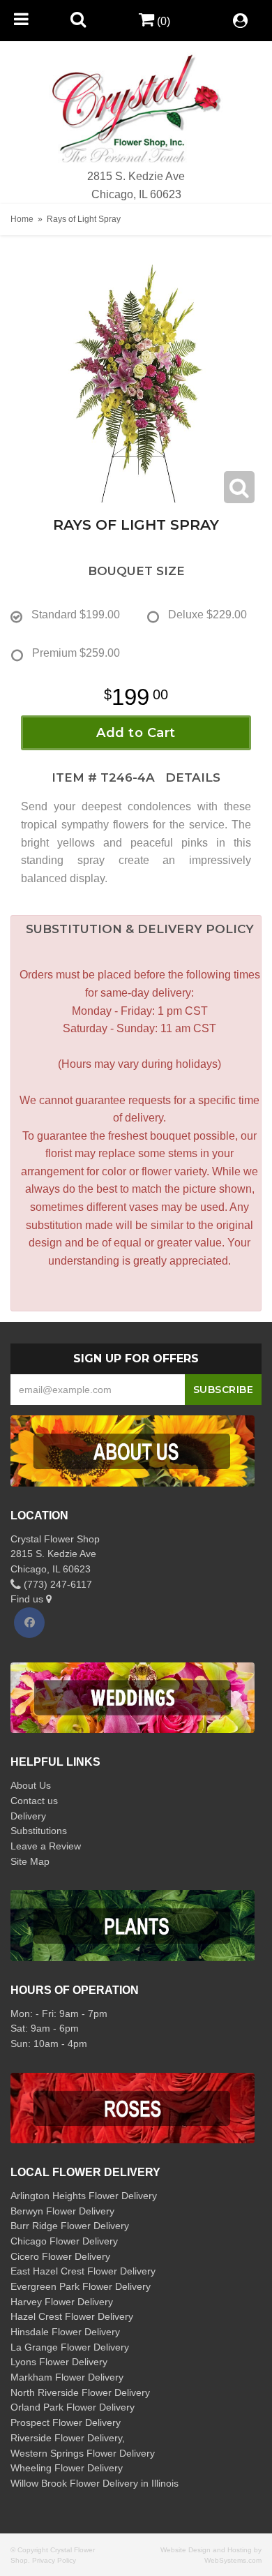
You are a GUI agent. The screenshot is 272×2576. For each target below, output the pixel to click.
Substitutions (39, 1831)
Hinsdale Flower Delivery (65, 2332)
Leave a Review (46, 1846)
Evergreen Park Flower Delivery (81, 2286)
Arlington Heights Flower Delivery (84, 2196)
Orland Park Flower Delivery (73, 2407)
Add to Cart (136, 733)
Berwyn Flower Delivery (62, 2211)
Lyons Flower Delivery (59, 2362)
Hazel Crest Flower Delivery (72, 2316)
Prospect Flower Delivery (66, 2422)
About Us (31, 1785)
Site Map (30, 1861)
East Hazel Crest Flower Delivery (83, 2271)
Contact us (34, 1801)
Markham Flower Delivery (67, 2377)
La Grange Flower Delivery (70, 2347)
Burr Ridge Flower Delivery (70, 2226)
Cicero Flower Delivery (60, 2256)
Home (22, 219)
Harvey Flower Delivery (62, 2302)
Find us (28, 1599)
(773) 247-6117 (56, 1584)
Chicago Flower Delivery (64, 2241)
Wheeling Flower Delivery (67, 2468)
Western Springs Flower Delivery (83, 2453)
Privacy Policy (54, 2560)
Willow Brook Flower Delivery (74, 2483)
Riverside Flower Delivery (66, 2438)
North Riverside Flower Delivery (80, 2392)
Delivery (28, 1816)
